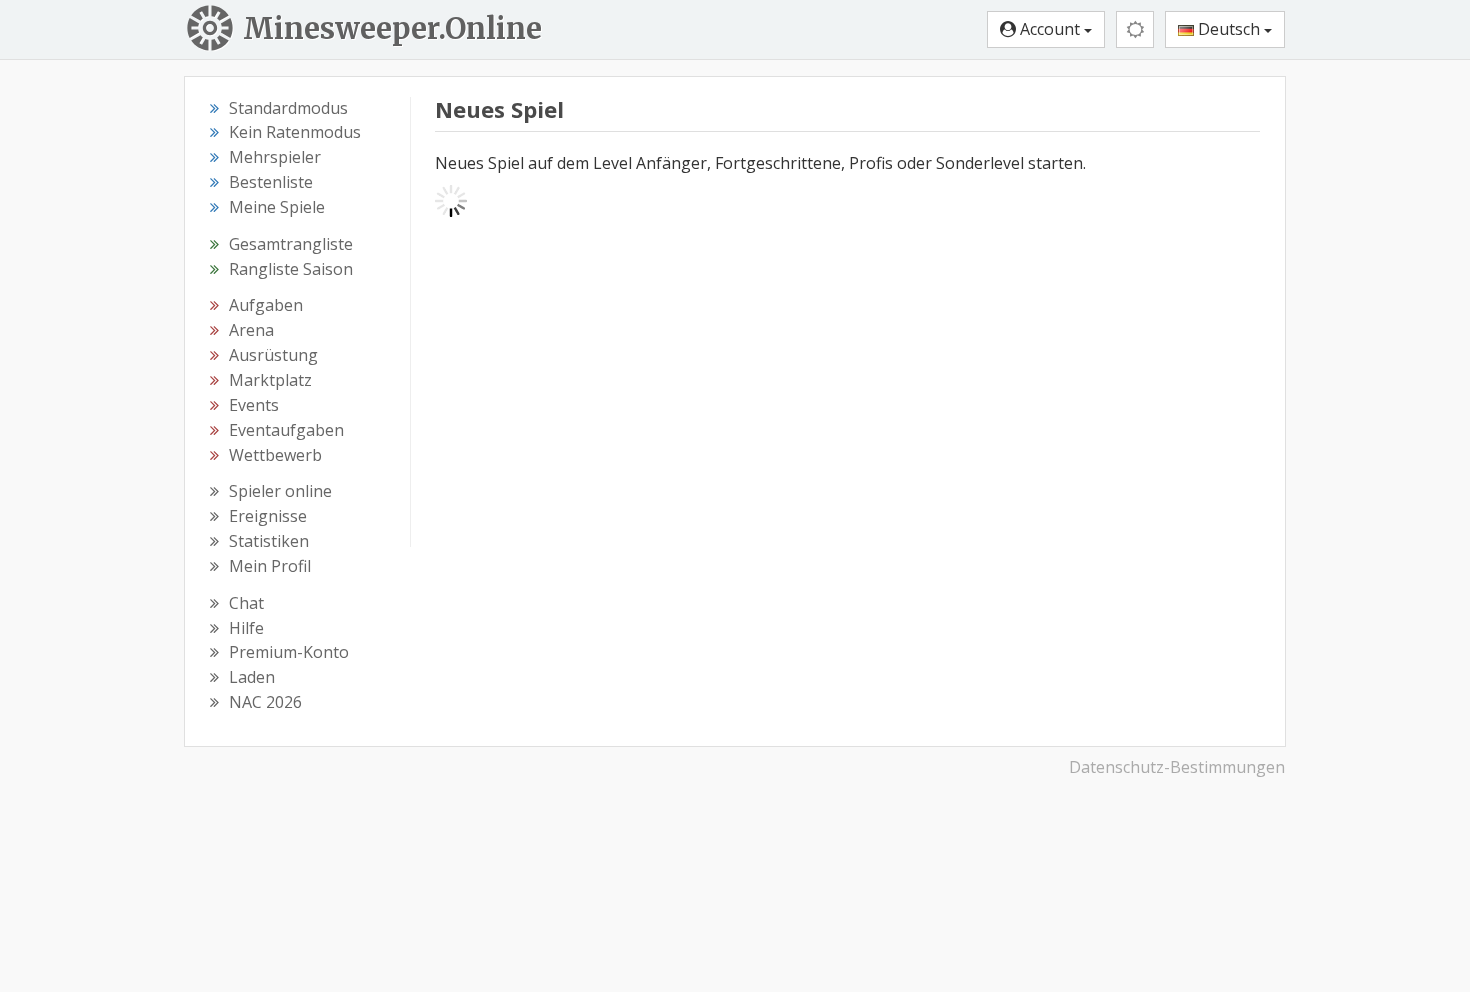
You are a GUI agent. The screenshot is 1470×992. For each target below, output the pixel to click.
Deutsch (1229, 29)
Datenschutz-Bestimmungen (1177, 767)
